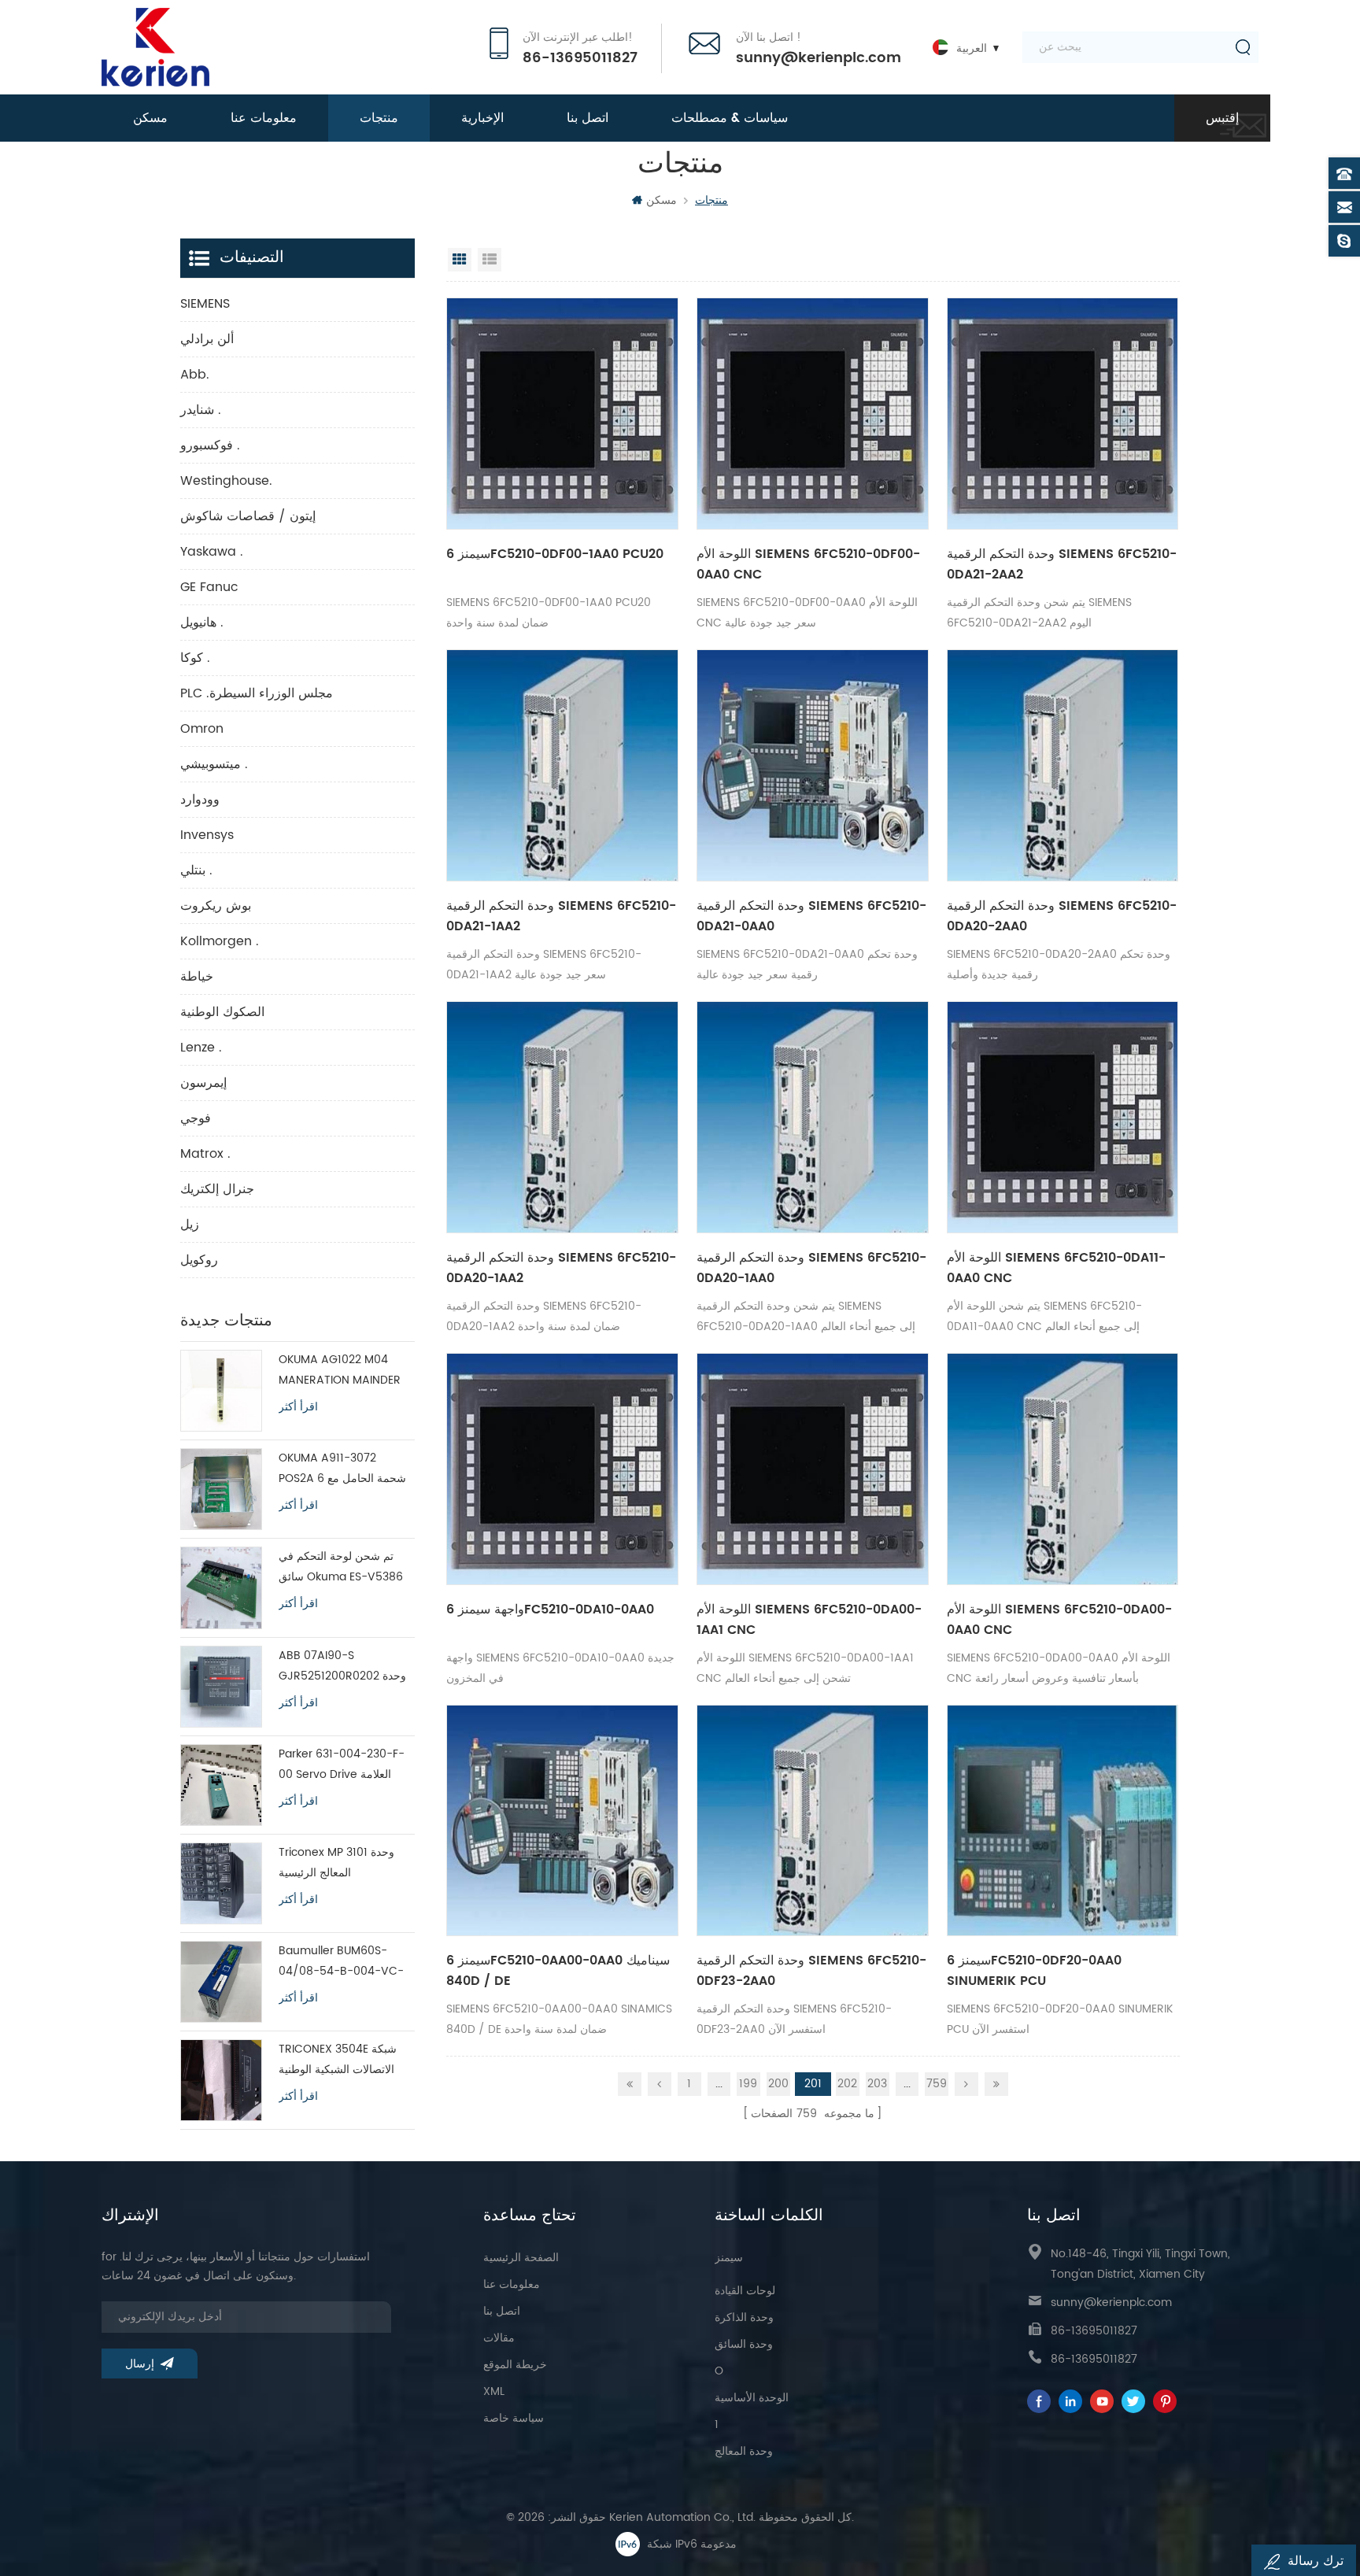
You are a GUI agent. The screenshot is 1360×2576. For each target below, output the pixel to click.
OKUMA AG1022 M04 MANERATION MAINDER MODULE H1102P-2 (340, 1371)
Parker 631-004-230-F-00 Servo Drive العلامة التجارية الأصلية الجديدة (342, 1765)
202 (847, 2084)
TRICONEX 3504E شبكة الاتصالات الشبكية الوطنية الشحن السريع (338, 2060)
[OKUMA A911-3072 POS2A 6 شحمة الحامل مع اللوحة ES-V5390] (221, 1489)
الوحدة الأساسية (752, 2398)
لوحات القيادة (745, 2291)
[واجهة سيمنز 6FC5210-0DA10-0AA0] (562, 1469)
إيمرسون (203, 1083)
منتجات (379, 118)
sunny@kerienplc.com (819, 58)
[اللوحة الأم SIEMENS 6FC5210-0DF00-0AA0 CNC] (813, 414)
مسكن (150, 118)
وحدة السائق (744, 2344)
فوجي (196, 1118)
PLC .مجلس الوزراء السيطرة (257, 693)
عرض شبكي (460, 260)
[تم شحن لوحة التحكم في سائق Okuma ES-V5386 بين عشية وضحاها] (221, 1587)
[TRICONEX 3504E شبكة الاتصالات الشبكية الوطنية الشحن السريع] (221, 2080)
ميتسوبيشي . (214, 764)
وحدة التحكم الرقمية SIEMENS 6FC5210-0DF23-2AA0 (811, 1971)
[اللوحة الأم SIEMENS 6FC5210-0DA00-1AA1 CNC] (813, 1469)
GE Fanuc (209, 587)
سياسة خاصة (514, 2418)
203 (877, 2084)
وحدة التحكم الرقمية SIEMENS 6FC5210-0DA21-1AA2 (561, 916)
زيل (190, 1225)
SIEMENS (205, 304)
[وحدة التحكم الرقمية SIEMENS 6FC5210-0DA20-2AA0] (1063, 765)
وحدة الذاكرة (744, 2317)
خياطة (197, 977)
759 (937, 2084)
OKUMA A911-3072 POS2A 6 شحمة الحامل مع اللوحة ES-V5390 (342, 1469)
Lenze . (201, 1048)
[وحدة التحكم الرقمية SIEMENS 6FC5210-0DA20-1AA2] (562, 1117)
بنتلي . (196, 870)
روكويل (199, 1260)
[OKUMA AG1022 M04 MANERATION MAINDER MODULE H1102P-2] (221, 1391)
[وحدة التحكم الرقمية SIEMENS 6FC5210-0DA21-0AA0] (813, 765)
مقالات (499, 2338)
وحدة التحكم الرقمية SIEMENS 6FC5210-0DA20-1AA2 (561, 1268)
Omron (202, 729)
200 (778, 2084)
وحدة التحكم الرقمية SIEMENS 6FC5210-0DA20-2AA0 (1062, 916)
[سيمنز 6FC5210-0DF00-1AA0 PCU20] (562, 414)
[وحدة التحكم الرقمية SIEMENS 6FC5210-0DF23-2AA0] (813, 1821)
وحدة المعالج (744, 2451)
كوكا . (195, 658)
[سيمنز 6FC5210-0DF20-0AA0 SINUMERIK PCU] (1063, 1821)
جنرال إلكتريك (217, 1189)
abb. (195, 375)
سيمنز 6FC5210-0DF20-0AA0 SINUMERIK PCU (1034, 1971)
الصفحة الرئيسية (521, 2258)
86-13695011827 (580, 58)
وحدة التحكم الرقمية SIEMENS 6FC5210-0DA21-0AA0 (811, 916)
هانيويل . (202, 623)
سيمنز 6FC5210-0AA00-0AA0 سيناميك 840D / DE (558, 1971)
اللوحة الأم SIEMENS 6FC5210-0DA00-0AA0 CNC (1059, 1620)
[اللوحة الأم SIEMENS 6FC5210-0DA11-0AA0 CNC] (1063, 1117)
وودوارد (200, 800)
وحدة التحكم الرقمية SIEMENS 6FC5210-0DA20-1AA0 (811, 1268)
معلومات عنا (264, 118)
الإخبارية (482, 118)
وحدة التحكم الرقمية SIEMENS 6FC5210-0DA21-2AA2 (1062, 564)
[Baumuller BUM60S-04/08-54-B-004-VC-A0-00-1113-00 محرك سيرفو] (221, 1982)
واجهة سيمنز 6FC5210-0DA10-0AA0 (550, 1610)
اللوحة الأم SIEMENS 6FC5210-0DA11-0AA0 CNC (1056, 1268)
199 (748, 2084)
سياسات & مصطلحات (730, 118)
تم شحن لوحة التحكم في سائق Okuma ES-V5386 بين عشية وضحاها (341, 1567)
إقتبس (1222, 118)
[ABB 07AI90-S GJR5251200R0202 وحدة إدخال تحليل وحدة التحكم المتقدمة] (221, 1687)
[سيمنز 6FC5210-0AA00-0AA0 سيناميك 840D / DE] (562, 1821)
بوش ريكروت (216, 906)
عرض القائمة (490, 260)
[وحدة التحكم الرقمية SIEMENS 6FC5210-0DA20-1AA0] (813, 1117)
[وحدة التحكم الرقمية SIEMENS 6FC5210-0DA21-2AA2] (1063, 414)
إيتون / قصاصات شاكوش (248, 516)
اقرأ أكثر (298, 1407)
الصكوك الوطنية (222, 1012)
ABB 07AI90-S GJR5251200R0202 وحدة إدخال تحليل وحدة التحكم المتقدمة (342, 1667)
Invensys (207, 835)
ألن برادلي (207, 339)
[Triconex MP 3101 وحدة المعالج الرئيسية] (221, 1883)
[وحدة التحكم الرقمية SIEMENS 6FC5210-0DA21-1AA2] (562, 765)
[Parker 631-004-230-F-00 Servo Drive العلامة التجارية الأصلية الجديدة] (221, 1785)
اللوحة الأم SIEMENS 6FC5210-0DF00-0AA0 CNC (808, 564)
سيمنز (729, 2258)
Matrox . (205, 1154)
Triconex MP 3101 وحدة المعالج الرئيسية (336, 1863)
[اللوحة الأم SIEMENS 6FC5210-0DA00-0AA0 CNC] (1063, 1469)
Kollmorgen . (220, 941)
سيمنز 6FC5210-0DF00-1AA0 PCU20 (555, 554)
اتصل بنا (588, 118)
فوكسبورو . (210, 445)
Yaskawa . (212, 552)
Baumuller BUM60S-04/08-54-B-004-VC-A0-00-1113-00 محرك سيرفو (341, 1962)
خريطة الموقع (515, 2365)
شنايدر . (201, 410)
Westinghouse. (226, 481)
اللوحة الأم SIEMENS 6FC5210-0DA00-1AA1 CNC (809, 1620)
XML (494, 2391)
